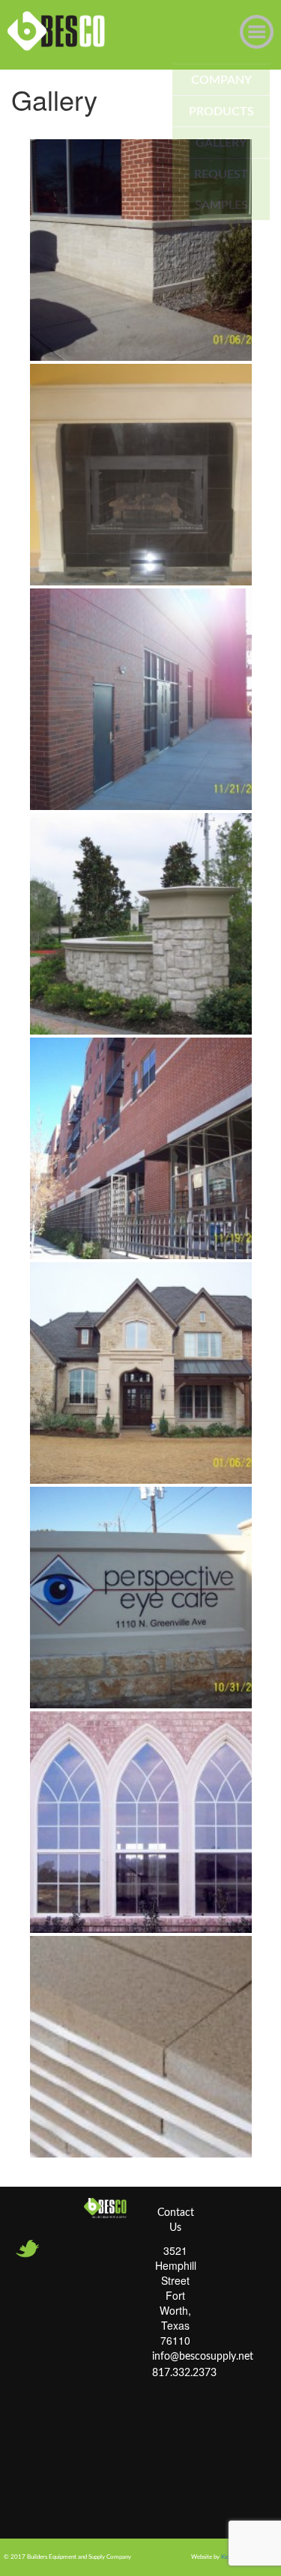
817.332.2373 (184, 2373)
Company (221, 80)
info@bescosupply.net (203, 2357)
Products (221, 112)
